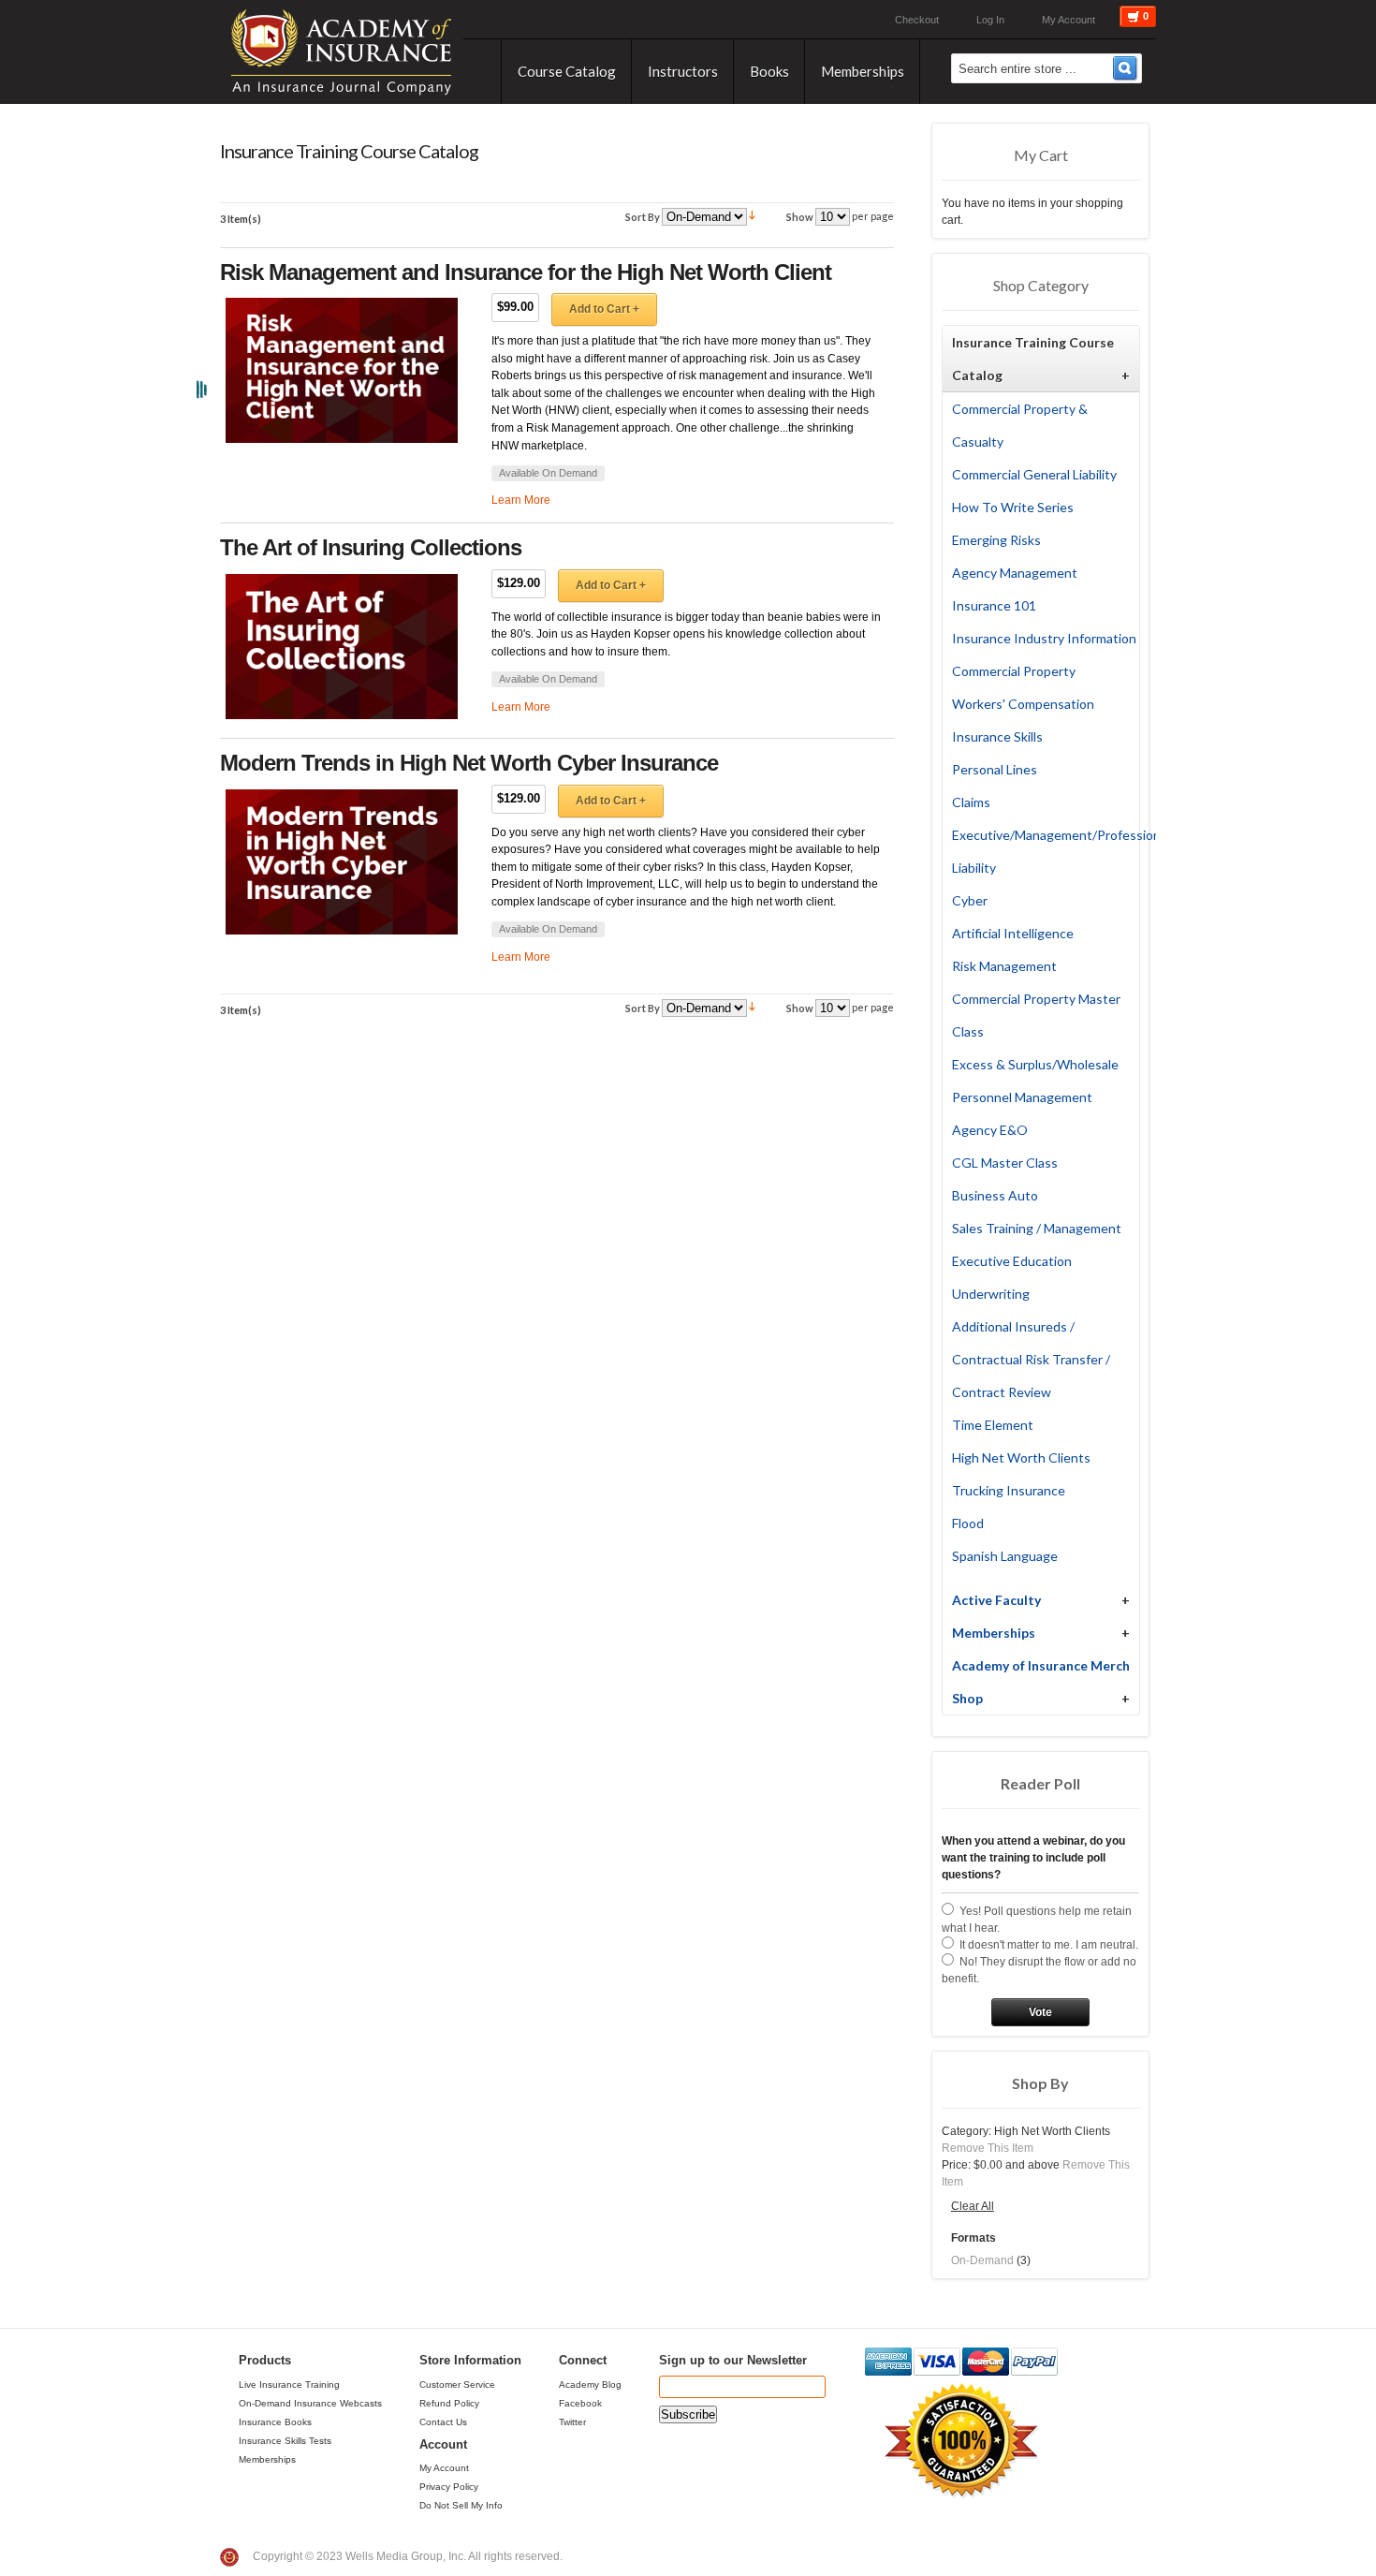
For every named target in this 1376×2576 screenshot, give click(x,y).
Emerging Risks (996, 540)
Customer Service (457, 2385)
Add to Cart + (604, 309)
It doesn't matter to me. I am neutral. (1049, 1945)
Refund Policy (449, 2403)
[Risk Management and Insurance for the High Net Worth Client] (342, 370)
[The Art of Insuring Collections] (342, 647)
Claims (971, 802)
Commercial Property (1014, 671)
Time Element (993, 1425)
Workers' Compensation (1023, 704)
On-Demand (982, 2260)
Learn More (521, 500)
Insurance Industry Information (1044, 638)
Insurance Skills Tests (285, 2441)
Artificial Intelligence (1013, 933)
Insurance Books (275, 2422)
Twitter (572, 2422)
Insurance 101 (994, 605)
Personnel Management (1022, 1097)
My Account (1069, 20)
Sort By (643, 217)
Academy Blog (590, 2385)
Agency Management (1015, 573)
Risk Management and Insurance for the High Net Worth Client (526, 272)
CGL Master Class (1005, 1163)
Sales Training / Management (1037, 1228)
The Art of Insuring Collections (371, 547)
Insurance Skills (997, 736)
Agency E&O (990, 1130)
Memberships (267, 2459)
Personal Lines (995, 769)
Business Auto (995, 1195)
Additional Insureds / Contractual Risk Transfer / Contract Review (1031, 1359)
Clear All (973, 2206)
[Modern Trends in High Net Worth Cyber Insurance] (342, 862)
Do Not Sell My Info (461, 2505)
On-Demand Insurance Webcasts (310, 2403)
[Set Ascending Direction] (752, 216)
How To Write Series (1013, 507)
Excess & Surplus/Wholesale (1035, 1064)
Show (800, 217)
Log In (990, 20)
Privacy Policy (449, 2487)
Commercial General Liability (1034, 474)
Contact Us (443, 2422)
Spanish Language (1005, 1556)
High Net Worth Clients (1021, 1457)
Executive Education (1012, 1261)
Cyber (970, 900)
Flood (968, 1523)
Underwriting (991, 1294)
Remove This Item (988, 2148)
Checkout (917, 20)
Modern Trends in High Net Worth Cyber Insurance (469, 763)
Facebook (580, 2403)
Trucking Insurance (1009, 1490)
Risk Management (1004, 966)
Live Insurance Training (289, 2385)
